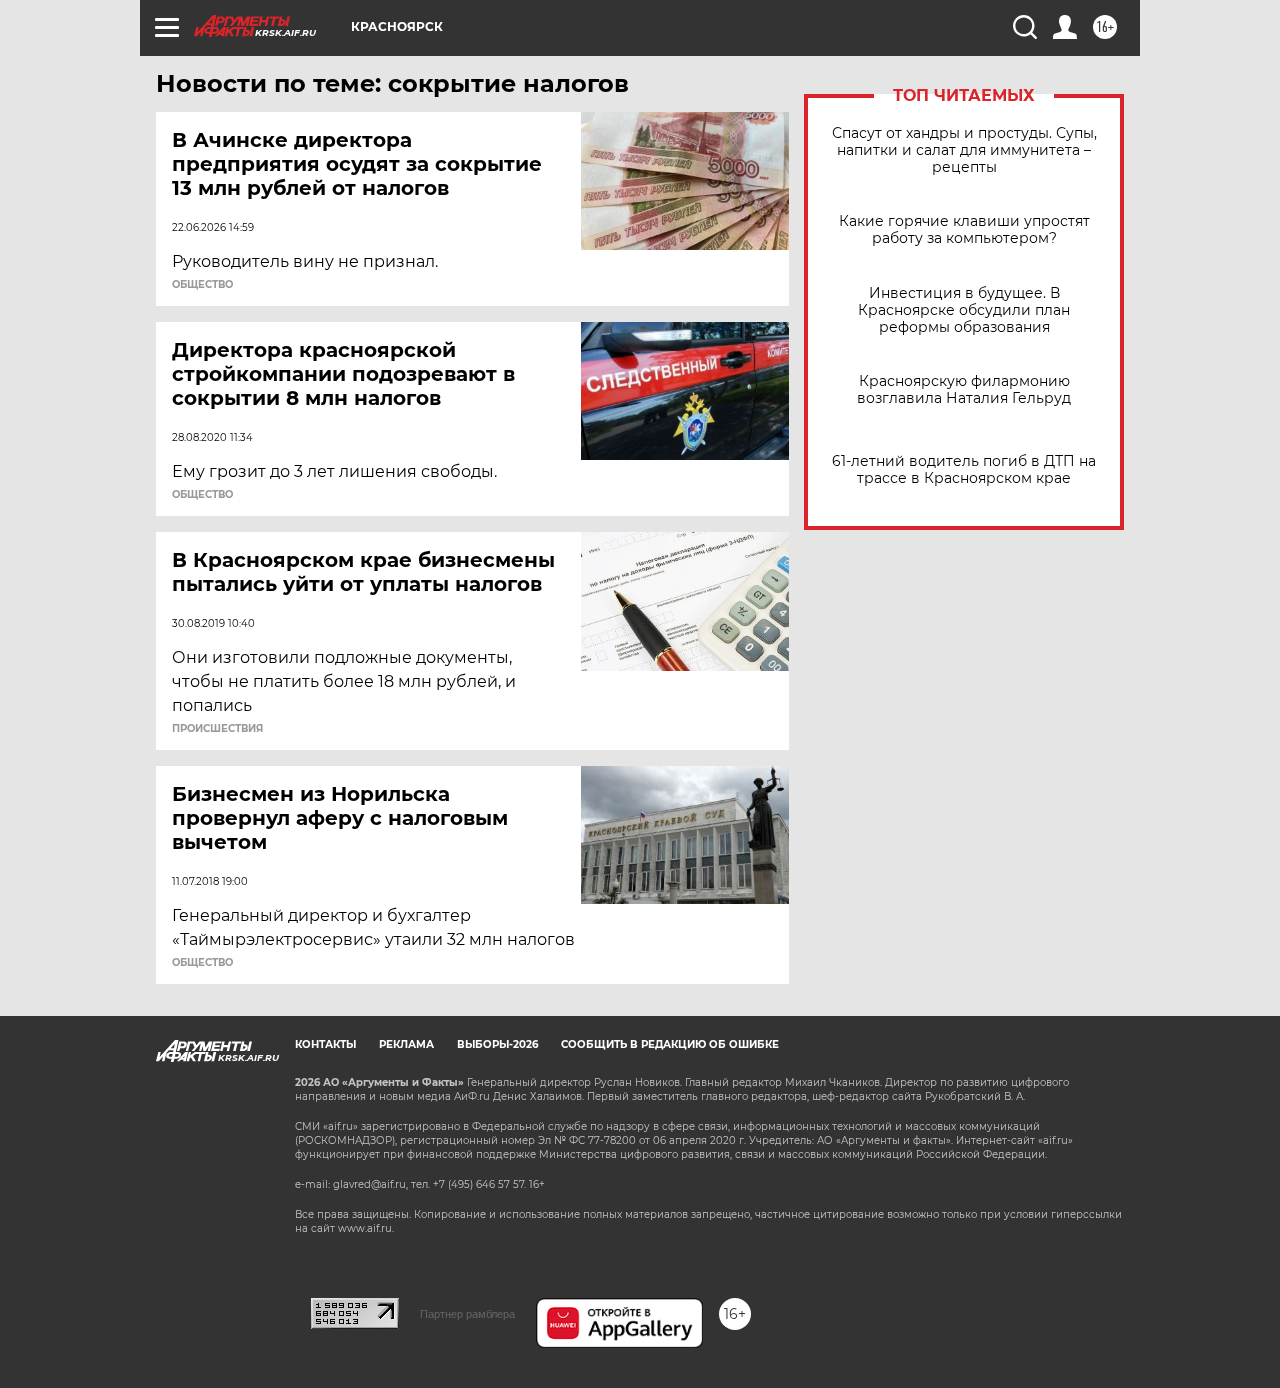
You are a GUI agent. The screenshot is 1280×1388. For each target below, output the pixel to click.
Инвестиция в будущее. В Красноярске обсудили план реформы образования (964, 310)
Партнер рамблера (467, 1314)
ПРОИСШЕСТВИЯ (217, 729)
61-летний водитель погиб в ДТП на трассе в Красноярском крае (964, 470)
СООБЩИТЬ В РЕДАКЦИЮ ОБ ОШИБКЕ (670, 1044)
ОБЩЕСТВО (202, 285)
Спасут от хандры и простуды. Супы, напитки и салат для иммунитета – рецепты (964, 150)
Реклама (406, 1044)
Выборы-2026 (497, 1044)
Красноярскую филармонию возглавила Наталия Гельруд (964, 390)
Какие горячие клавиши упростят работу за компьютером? (964, 230)
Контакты (325, 1044)
